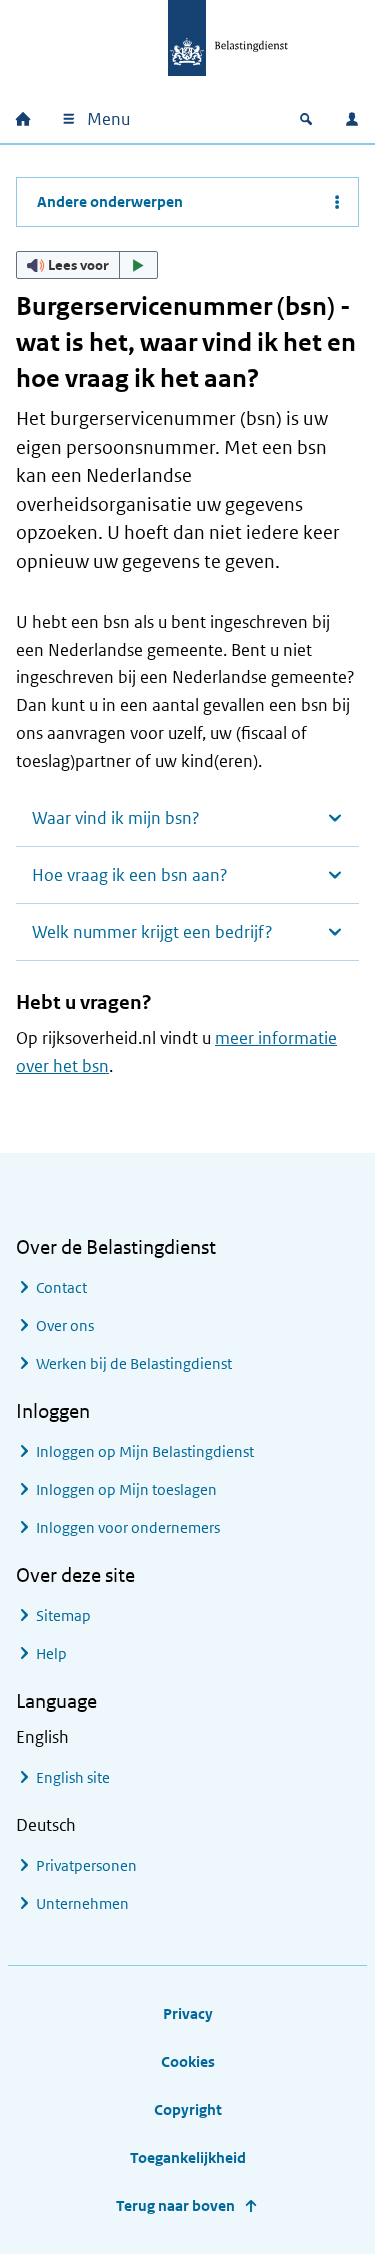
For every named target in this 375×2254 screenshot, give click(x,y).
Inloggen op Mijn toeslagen (126, 1489)
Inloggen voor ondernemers (128, 1527)
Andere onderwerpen (110, 201)
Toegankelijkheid (188, 2157)
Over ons (65, 1325)
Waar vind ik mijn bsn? (116, 818)
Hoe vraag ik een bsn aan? (130, 875)
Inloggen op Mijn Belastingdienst (145, 1451)
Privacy (188, 2013)
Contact (61, 1287)
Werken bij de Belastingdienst (134, 1363)
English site (73, 1777)
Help (51, 1653)
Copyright (188, 2109)
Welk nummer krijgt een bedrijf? (152, 932)
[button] (87, 265)
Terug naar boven (175, 2205)
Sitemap (63, 1615)
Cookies (188, 2061)
